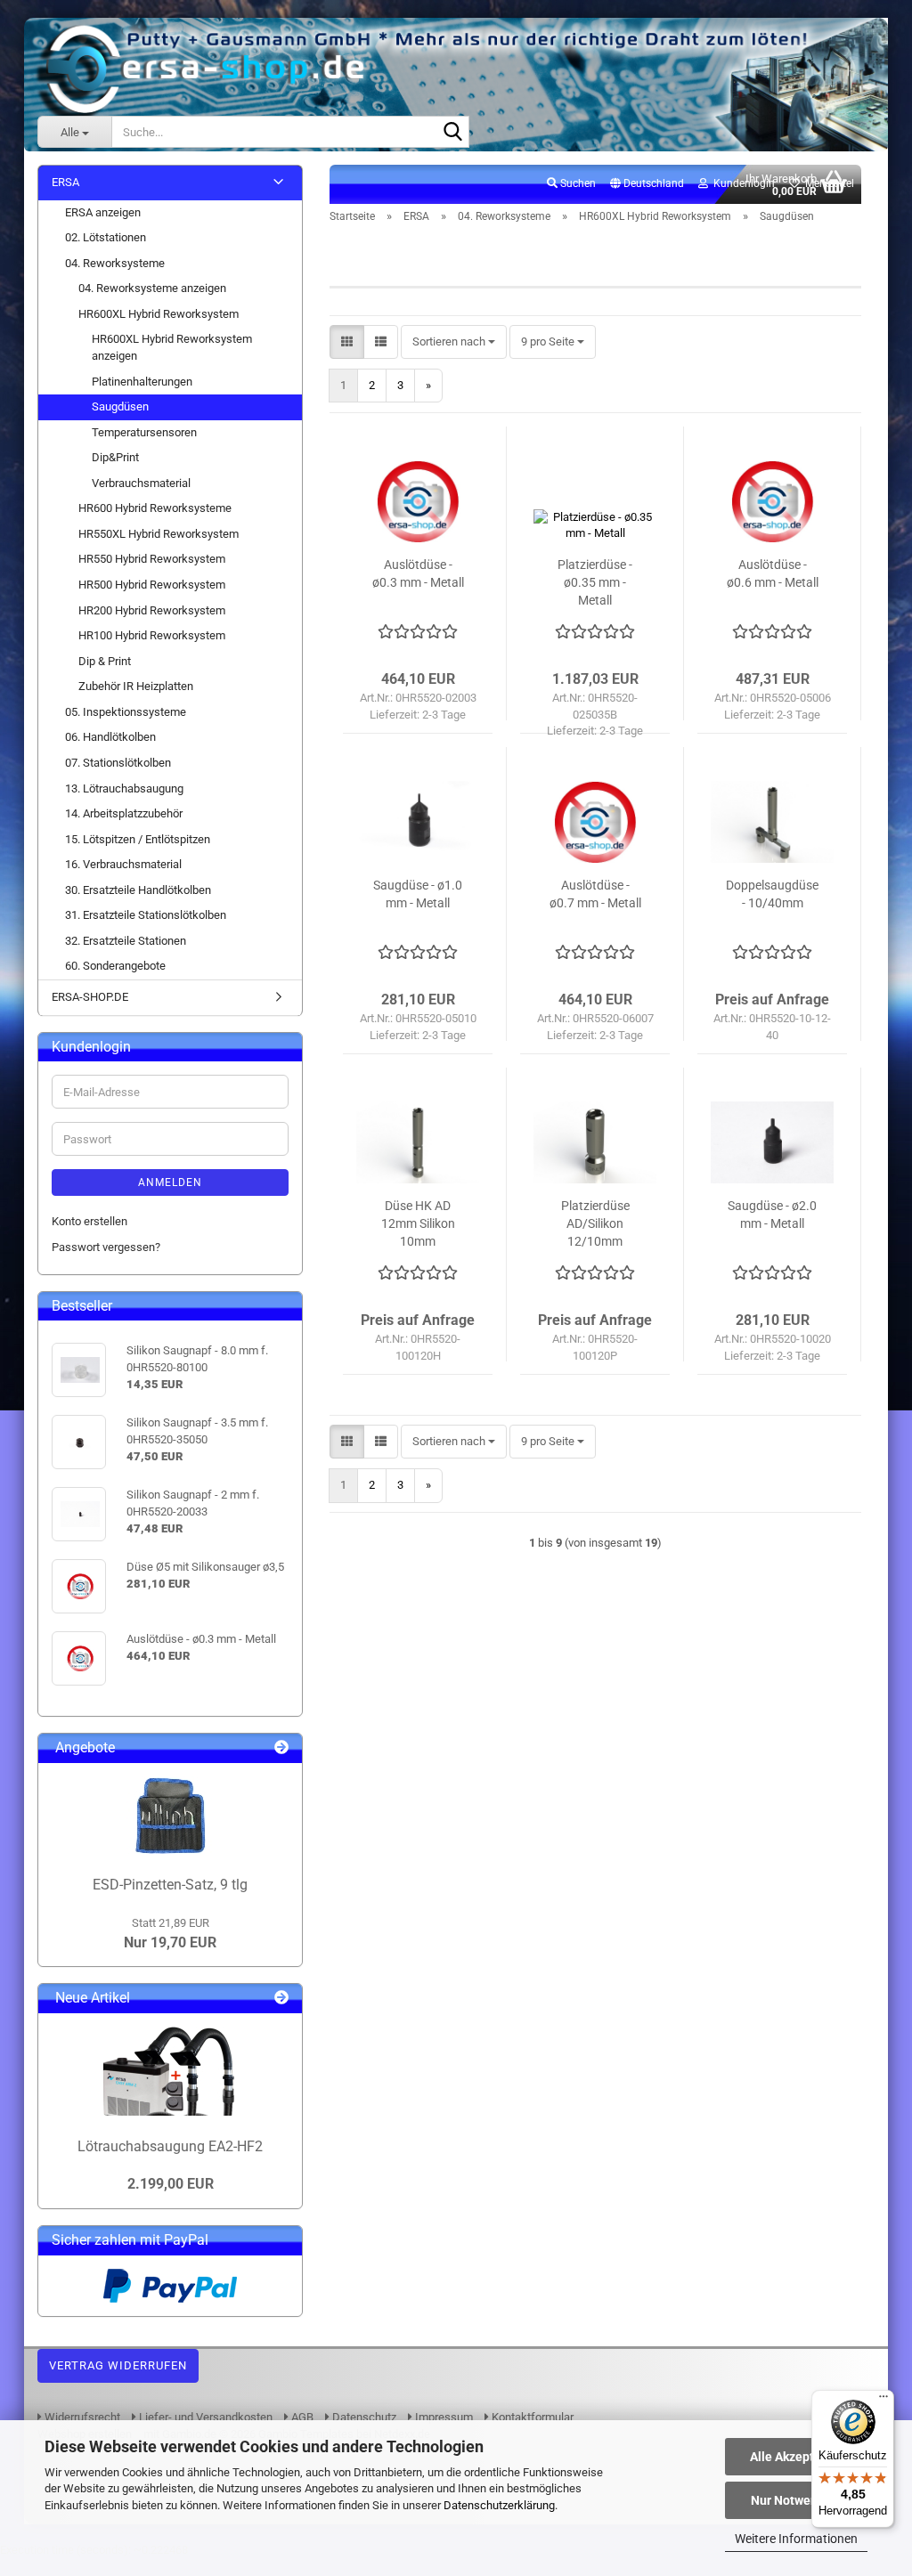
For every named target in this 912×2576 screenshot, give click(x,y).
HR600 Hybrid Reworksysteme (155, 508)
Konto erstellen (90, 1221)
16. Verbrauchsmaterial (123, 864)
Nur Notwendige (797, 2500)
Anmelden (170, 1182)
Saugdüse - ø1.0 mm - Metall (418, 894)
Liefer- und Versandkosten (204, 2417)
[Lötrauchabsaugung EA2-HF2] (170, 2071)
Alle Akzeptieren (797, 2457)
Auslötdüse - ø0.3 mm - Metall (418, 573)
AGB (301, 2417)
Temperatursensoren (144, 432)
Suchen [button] (577, 183)
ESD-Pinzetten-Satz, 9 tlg (170, 1885)
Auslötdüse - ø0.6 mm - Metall (773, 573)
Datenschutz (363, 2417)
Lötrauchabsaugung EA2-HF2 (170, 2146)
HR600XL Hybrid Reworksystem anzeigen (172, 347)
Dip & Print (105, 661)
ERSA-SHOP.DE (90, 997)
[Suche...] (452, 133)
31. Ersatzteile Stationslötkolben (146, 915)
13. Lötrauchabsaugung (124, 788)
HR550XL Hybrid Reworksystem (159, 534)
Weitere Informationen (796, 2539)
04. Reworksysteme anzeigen (152, 288)
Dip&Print (115, 457)
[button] (647, 184)
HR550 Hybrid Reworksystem (152, 559)
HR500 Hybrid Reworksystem (152, 585)
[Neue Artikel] (281, 1999)
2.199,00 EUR (171, 2184)
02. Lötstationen (106, 237)
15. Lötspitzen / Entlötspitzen (138, 839)
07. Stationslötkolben (118, 763)
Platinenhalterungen (142, 382)
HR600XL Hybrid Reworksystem (159, 314)
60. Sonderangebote (115, 966)
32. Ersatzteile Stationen (126, 941)
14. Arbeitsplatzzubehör (124, 813)
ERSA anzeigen (103, 212)
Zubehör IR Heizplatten (136, 686)
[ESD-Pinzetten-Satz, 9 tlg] (170, 1815)
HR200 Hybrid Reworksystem (152, 610)
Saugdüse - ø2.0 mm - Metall (772, 1215)
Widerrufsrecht (81, 2417)
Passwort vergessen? (106, 1247)
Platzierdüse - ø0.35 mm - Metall (595, 582)
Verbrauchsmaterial (141, 483)
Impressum (443, 2417)
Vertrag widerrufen (118, 2365)
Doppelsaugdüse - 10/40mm (772, 894)
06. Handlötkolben (110, 737)
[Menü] (883, 2401)
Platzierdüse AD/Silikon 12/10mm (595, 1223)
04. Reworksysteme (115, 263)
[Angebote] (281, 1748)
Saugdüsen (120, 406)
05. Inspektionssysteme (126, 712)
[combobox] (454, 342)
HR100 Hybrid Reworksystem (152, 635)
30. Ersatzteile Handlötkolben (138, 890)
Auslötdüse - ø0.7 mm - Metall (595, 894)
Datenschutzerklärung (499, 2505)
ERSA (65, 182)
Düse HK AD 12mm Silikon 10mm (418, 1223)
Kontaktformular (531, 2417)
